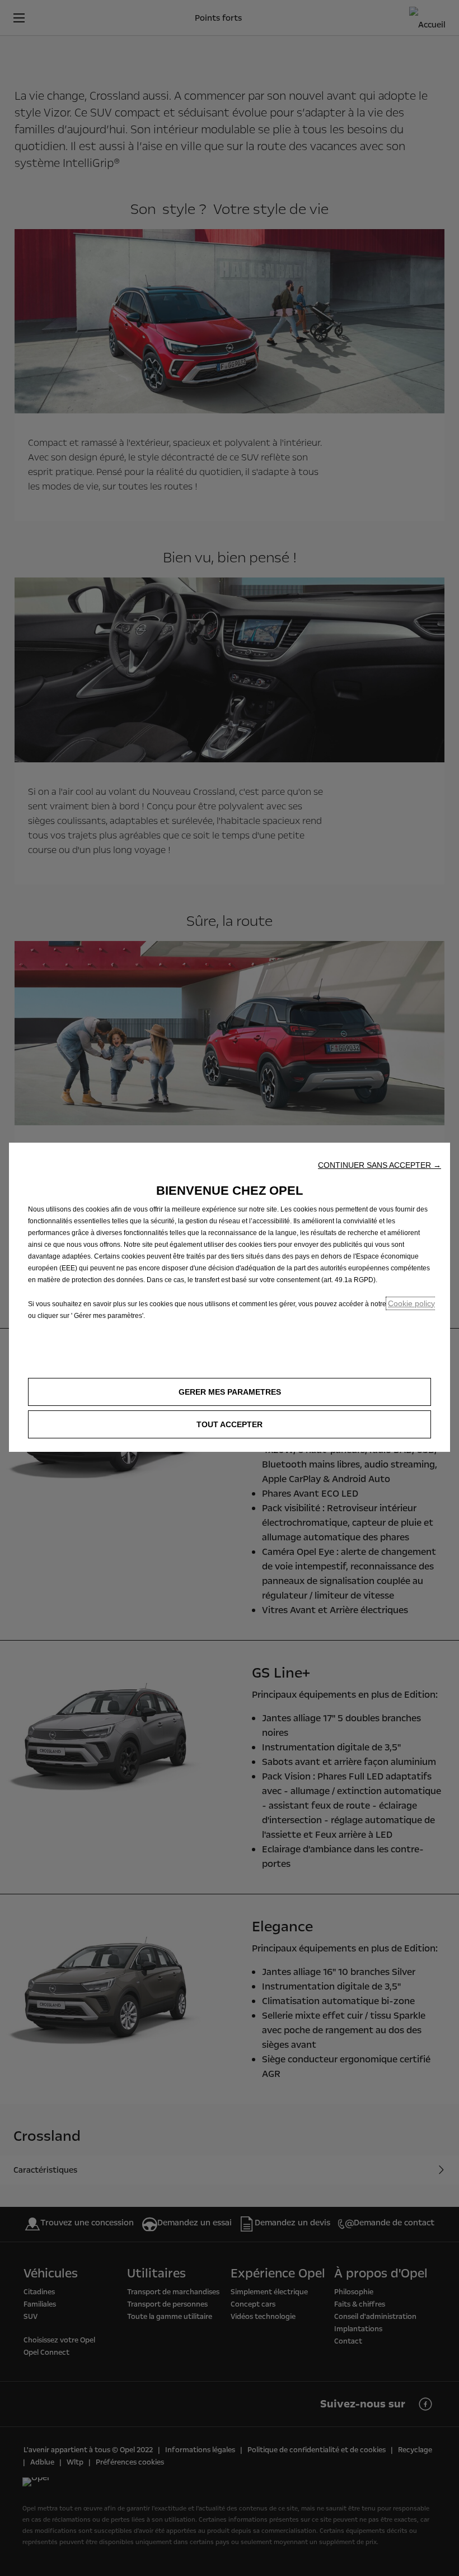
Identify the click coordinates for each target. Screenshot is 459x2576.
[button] (380, 1165)
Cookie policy (411, 1303)
